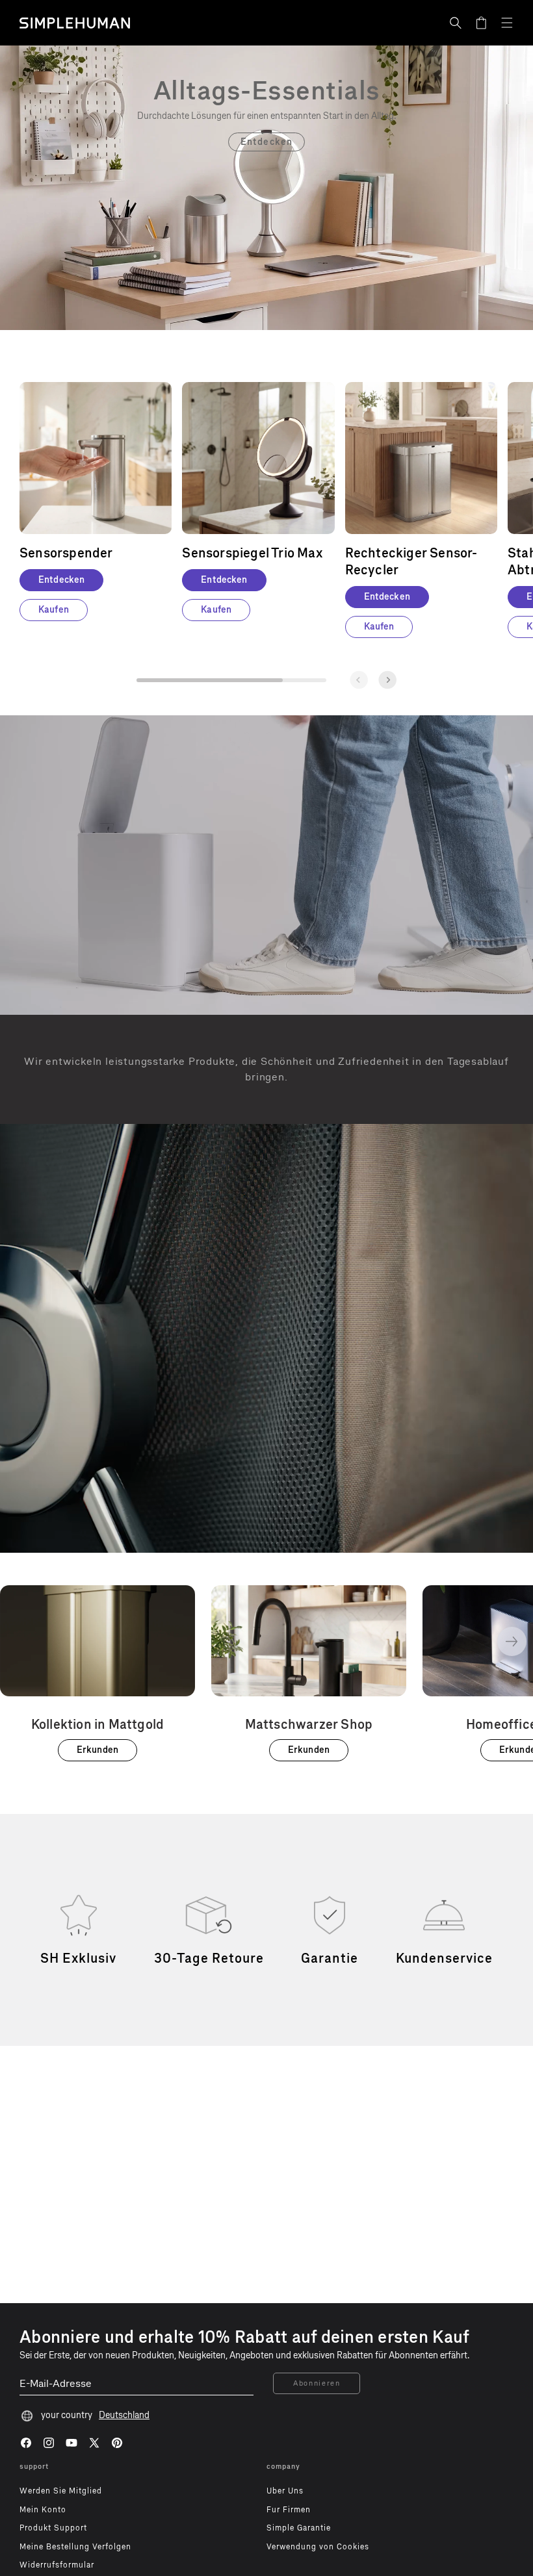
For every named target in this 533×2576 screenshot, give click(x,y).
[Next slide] (387, 680)
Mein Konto (43, 2510)
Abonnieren (317, 2383)
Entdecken (266, 142)
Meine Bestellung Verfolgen (75, 2547)
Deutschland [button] (124, 2415)
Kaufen (54, 610)
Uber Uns (285, 2491)
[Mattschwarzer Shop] (309, 1673)
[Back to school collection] (266, 90)
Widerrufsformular (57, 2565)
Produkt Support (53, 2528)
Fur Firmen (289, 2510)
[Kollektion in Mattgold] (97, 1673)
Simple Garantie (299, 2528)
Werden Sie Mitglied (61, 2491)
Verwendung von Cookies (318, 2547)
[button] (456, 23)
